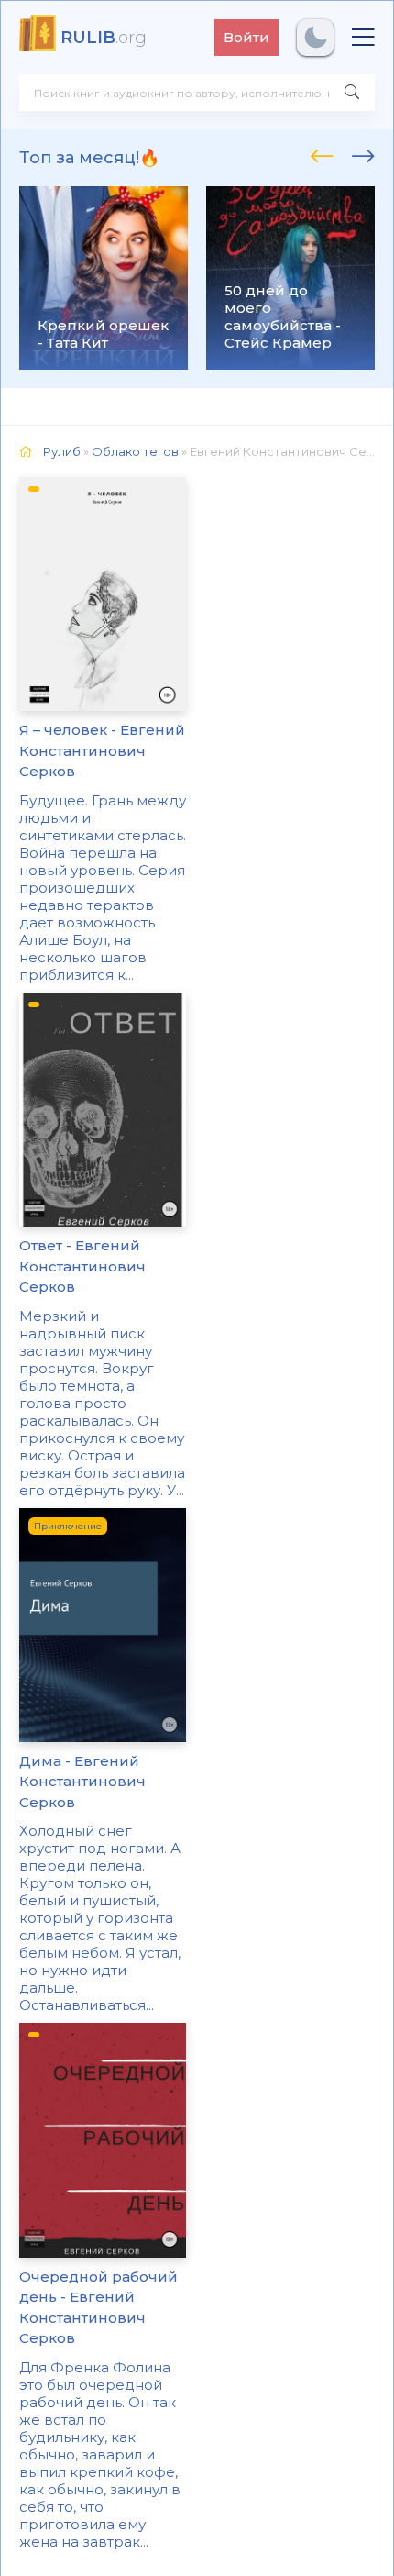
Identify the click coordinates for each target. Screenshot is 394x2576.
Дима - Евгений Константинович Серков (82, 1782)
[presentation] (322, 153)
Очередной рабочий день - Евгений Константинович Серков (98, 2308)
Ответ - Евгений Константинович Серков (82, 1266)
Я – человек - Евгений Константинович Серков (102, 750)
